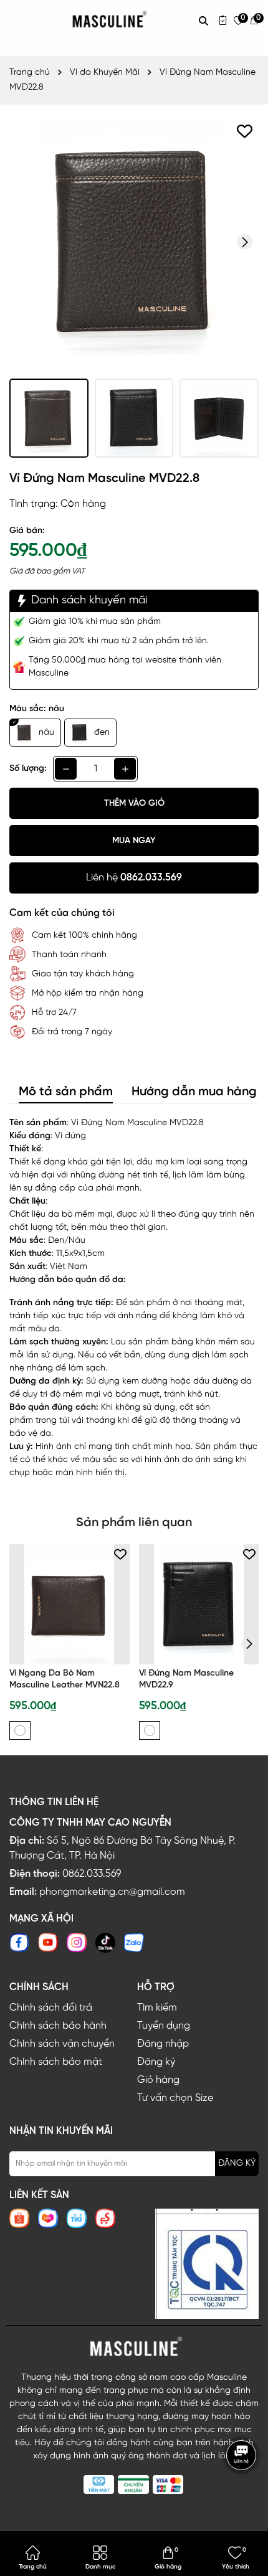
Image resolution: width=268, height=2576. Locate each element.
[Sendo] (105, 2218)
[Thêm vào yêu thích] (245, 131)
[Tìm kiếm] (203, 21)
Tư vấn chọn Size (175, 2098)
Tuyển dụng (164, 2026)
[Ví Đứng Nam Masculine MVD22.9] (199, 1604)
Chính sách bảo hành (58, 2026)
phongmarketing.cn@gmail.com (112, 1892)
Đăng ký (156, 2062)
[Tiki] (77, 2218)
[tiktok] (105, 1942)
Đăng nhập (163, 2044)
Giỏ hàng (158, 2080)
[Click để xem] (134, 242)
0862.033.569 (92, 1874)
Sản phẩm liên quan (134, 1523)
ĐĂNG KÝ (237, 2163)
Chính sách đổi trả (51, 2008)
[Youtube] (48, 1942)
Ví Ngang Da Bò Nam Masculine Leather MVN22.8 (65, 1680)
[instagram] (77, 1942)
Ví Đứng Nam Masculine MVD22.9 (186, 1680)
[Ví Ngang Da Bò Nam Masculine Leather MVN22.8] (69, 1604)
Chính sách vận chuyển (62, 2044)
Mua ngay (134, 841)
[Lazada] (48, 2218)
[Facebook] (19, 1942)
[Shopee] (19, 2218)
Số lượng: (28, 769)
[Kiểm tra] (223, 20)
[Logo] (134, 2347)
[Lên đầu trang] (243, 2492)
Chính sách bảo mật (56, 2062)
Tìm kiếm (157, 2008)
